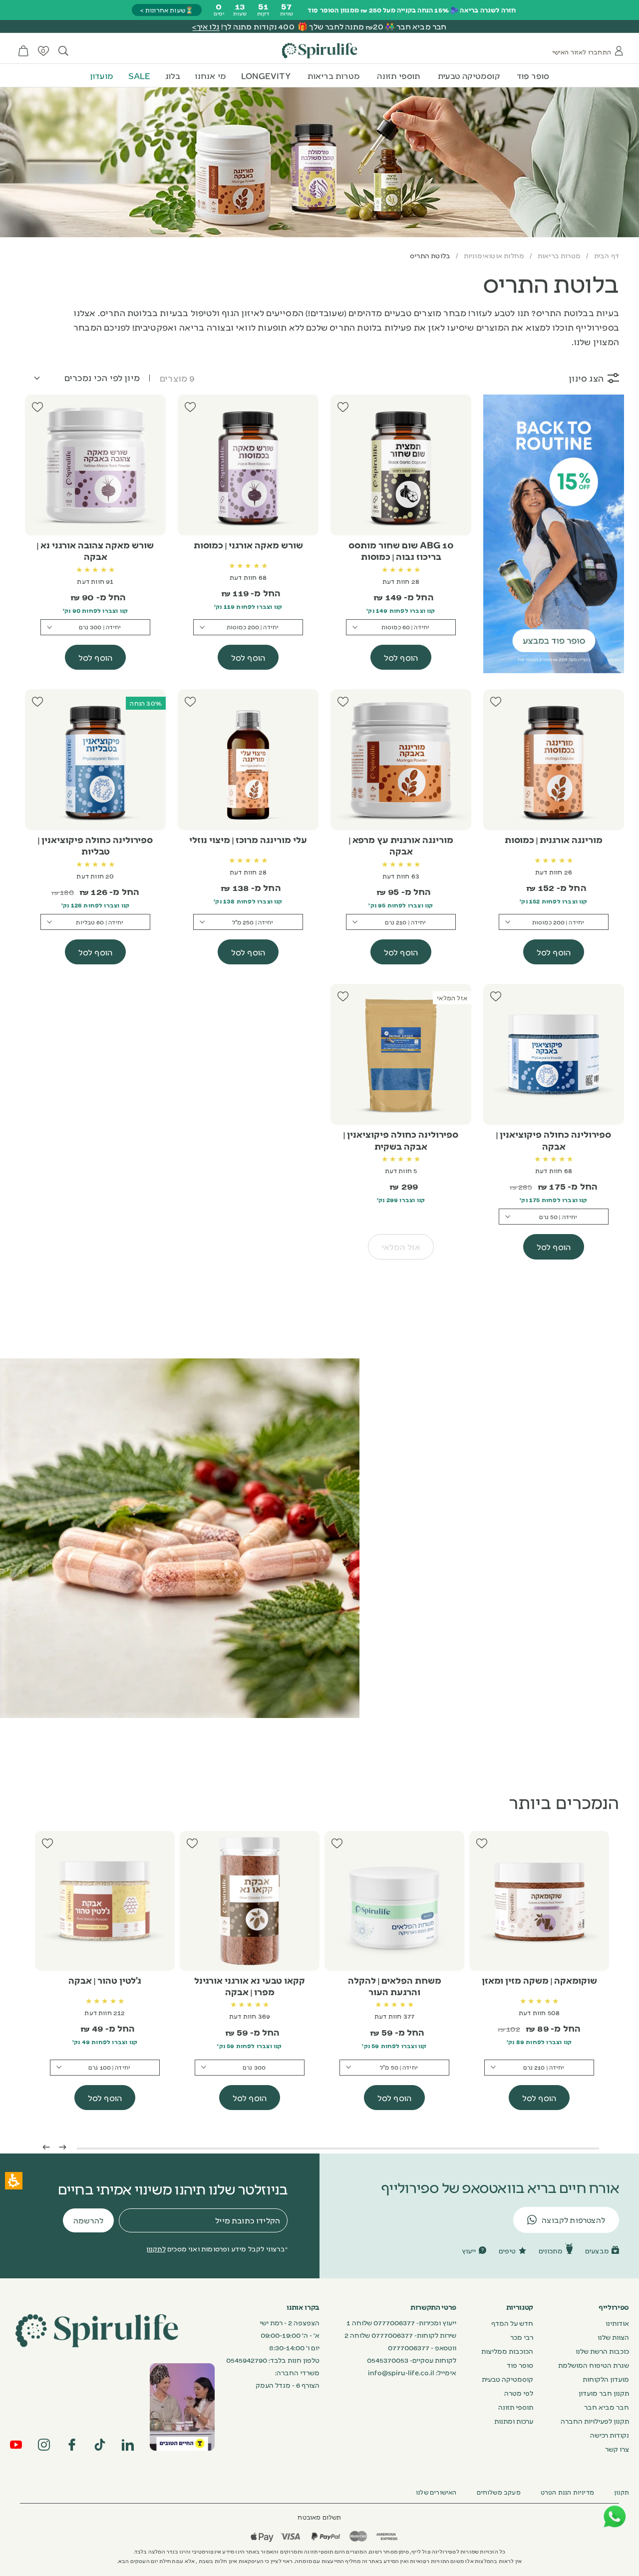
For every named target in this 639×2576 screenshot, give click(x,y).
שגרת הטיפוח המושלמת (594, 2365)
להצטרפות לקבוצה (573, 2220)
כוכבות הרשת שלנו (602, 2351)
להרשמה (88, 2220)
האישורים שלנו (436, 2492)
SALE (140, 75)
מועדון (102, 75)
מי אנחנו (210, 75)
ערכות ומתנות (514, 2421)
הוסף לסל (401, 657)
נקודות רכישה (610, 2435)
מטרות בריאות (334, 75)
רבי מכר (522, 2337)
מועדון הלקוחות (606, 2379)
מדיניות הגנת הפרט (567, 2492)
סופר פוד (533, 75)
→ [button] (63, 2146)
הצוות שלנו (613, 2337)
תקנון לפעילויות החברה (595, 2421)
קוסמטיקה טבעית (469, 75)
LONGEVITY (266, 75)
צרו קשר (617, 2449)
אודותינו (617, 2323)
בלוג (173, 75)
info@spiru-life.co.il (401, 2372)
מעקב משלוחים (499, 2492)
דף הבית (607, 255)
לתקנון (156, 2248)
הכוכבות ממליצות (507, 2351)
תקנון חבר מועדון (604, 2393)
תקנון (622, 2492)
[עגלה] (23, 51)
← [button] (46, 2146)
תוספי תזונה (398, 75)
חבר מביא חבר (607, 2407)
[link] (182, 2407)
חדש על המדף (512, 2323)
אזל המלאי (401, 1247)
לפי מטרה (519, 2393)
